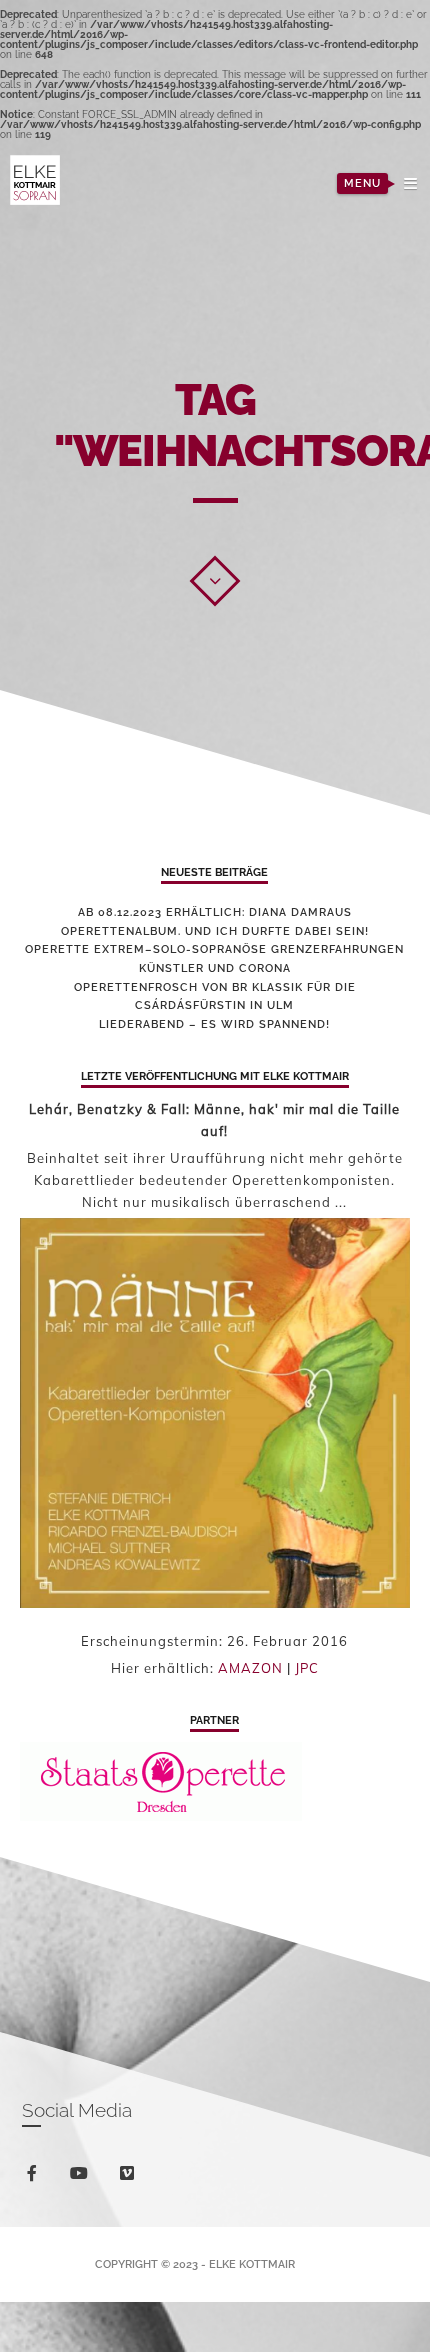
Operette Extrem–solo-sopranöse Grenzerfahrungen (214, 949)
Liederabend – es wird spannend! (214, 1024)
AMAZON (250, 1668)
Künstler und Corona (215, 968)
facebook (44, 2176)
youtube (91, 2178)
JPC (307, 1668)
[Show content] (215, 581)
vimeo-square (139, 2181)
